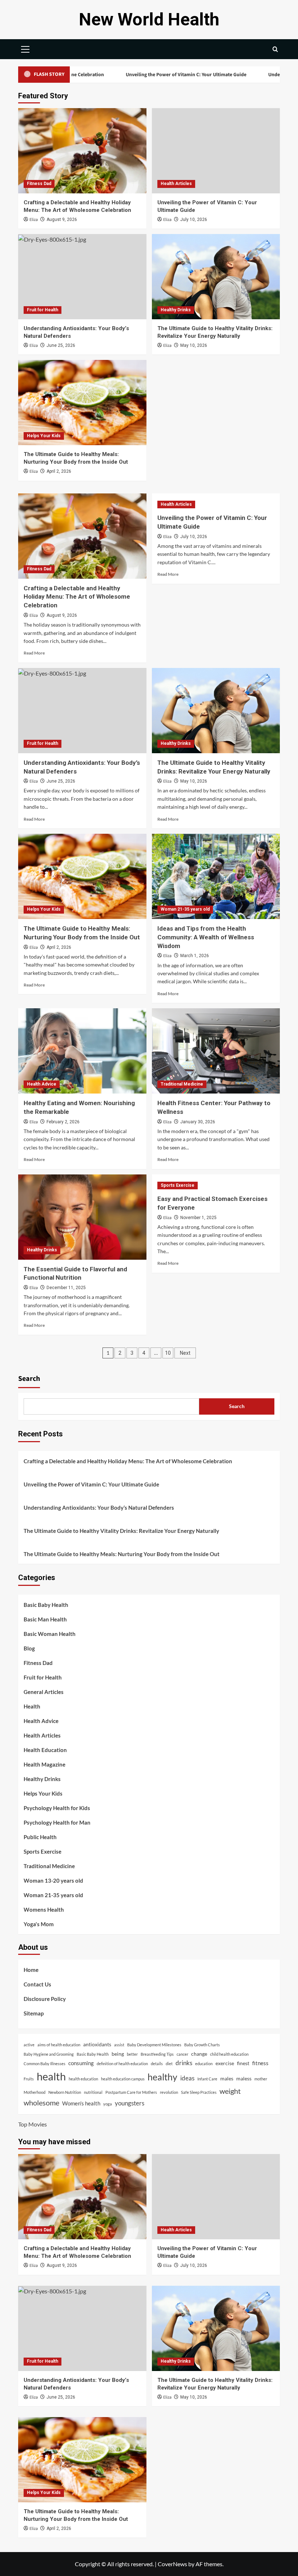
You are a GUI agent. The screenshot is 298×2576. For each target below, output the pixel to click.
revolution (169, 2092)
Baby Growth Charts (202, 2045)
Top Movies (33, 2124)
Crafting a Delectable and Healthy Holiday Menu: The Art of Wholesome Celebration (77, 597)
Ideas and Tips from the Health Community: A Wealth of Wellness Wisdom (206, 937)
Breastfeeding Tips (157, 2054)
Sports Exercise (178, 1185)
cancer (182, 2054)
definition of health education (122, 2064)
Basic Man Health (45, 1619)
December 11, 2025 (66, 1288)
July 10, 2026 (194, 220)
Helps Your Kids (44, 436)
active (29, 2045)
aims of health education (59, 2045)
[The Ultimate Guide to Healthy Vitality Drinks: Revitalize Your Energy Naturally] (216, 277)
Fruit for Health (43, 310)
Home (31, 1970)
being (118, 2054)
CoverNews (172, 2564)
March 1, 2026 (195, 956)
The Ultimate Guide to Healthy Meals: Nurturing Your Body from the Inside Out (122, 1554)
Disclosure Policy (45, 1999)
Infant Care (207, 2079)
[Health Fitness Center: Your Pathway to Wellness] (216, 1051)
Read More (34, 653)
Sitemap (34, 2013)
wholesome (41, 2103)
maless (244, 2079)
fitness (260, 2063)
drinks (184, 2063)
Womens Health (44, 1910)
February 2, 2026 (63, 1122)
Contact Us (37, 1984)
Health (32, 1706)
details (157, 2064)
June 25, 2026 (61, 345)
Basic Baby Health (46, 1605)
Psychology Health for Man (57, 1822)
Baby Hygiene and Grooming (49, 2054)
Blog (29, 1648)
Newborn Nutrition (65, 2092)
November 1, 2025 (198, 1218)
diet (169, 2064)
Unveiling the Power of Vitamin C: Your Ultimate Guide (135, 75)
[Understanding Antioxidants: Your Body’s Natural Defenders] (82, 277)
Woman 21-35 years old (185, 909)
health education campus (123, 2079)
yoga (108, 2104)
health (51, 2076)
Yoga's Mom (39, 1924)
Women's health (81, 2103)
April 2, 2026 (59, 471)
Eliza (34, 220)
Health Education (45, 1750)
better (132, 2054)
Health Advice (42, 1084)
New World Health (149, 19)
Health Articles (176, 184)
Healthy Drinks (176, 310)
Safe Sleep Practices (199, 2092)
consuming (81, 2063)
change (199, 2054)
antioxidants (97, 2044)
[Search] (275, 49)
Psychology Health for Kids (57, 1808)
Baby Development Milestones (154, 2045)
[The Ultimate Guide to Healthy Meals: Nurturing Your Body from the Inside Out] (82, 403)
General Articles (44, 1692)
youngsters (130, 2103)
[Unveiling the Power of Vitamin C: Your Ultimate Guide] (216, 151)
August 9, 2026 (62, 220)
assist (119, 2045)
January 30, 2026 (198, 1122)
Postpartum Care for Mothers (131, 2092)
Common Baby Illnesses (45, 2064)
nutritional (93, 2092)
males (227, 2079)
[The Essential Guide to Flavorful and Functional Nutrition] (82, 1217)
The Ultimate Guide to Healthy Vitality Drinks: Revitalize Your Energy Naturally (121, 1531)
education (204, 2064)
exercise (225, 2063)
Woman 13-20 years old (53, 1880)
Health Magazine (45, 1764)
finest (243, 2063)
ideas (187, 2078)
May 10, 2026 (194, 345)
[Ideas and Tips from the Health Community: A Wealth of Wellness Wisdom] (216, 876)
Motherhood (35, 2092)
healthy (162, 2077)
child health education (229, 2054)
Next (185, 1353)
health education (83, 2079)
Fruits (29, 2079)
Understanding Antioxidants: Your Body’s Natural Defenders (99, 1508)
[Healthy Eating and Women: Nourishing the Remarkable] (82, 1051)
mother (261, 2079)
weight (230, 2091)
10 (168, 1353)
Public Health (40, 1837)
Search (29, 1379)
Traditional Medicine (182, 1084)
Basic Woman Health (50, 1634)
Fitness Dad (39, 184)
